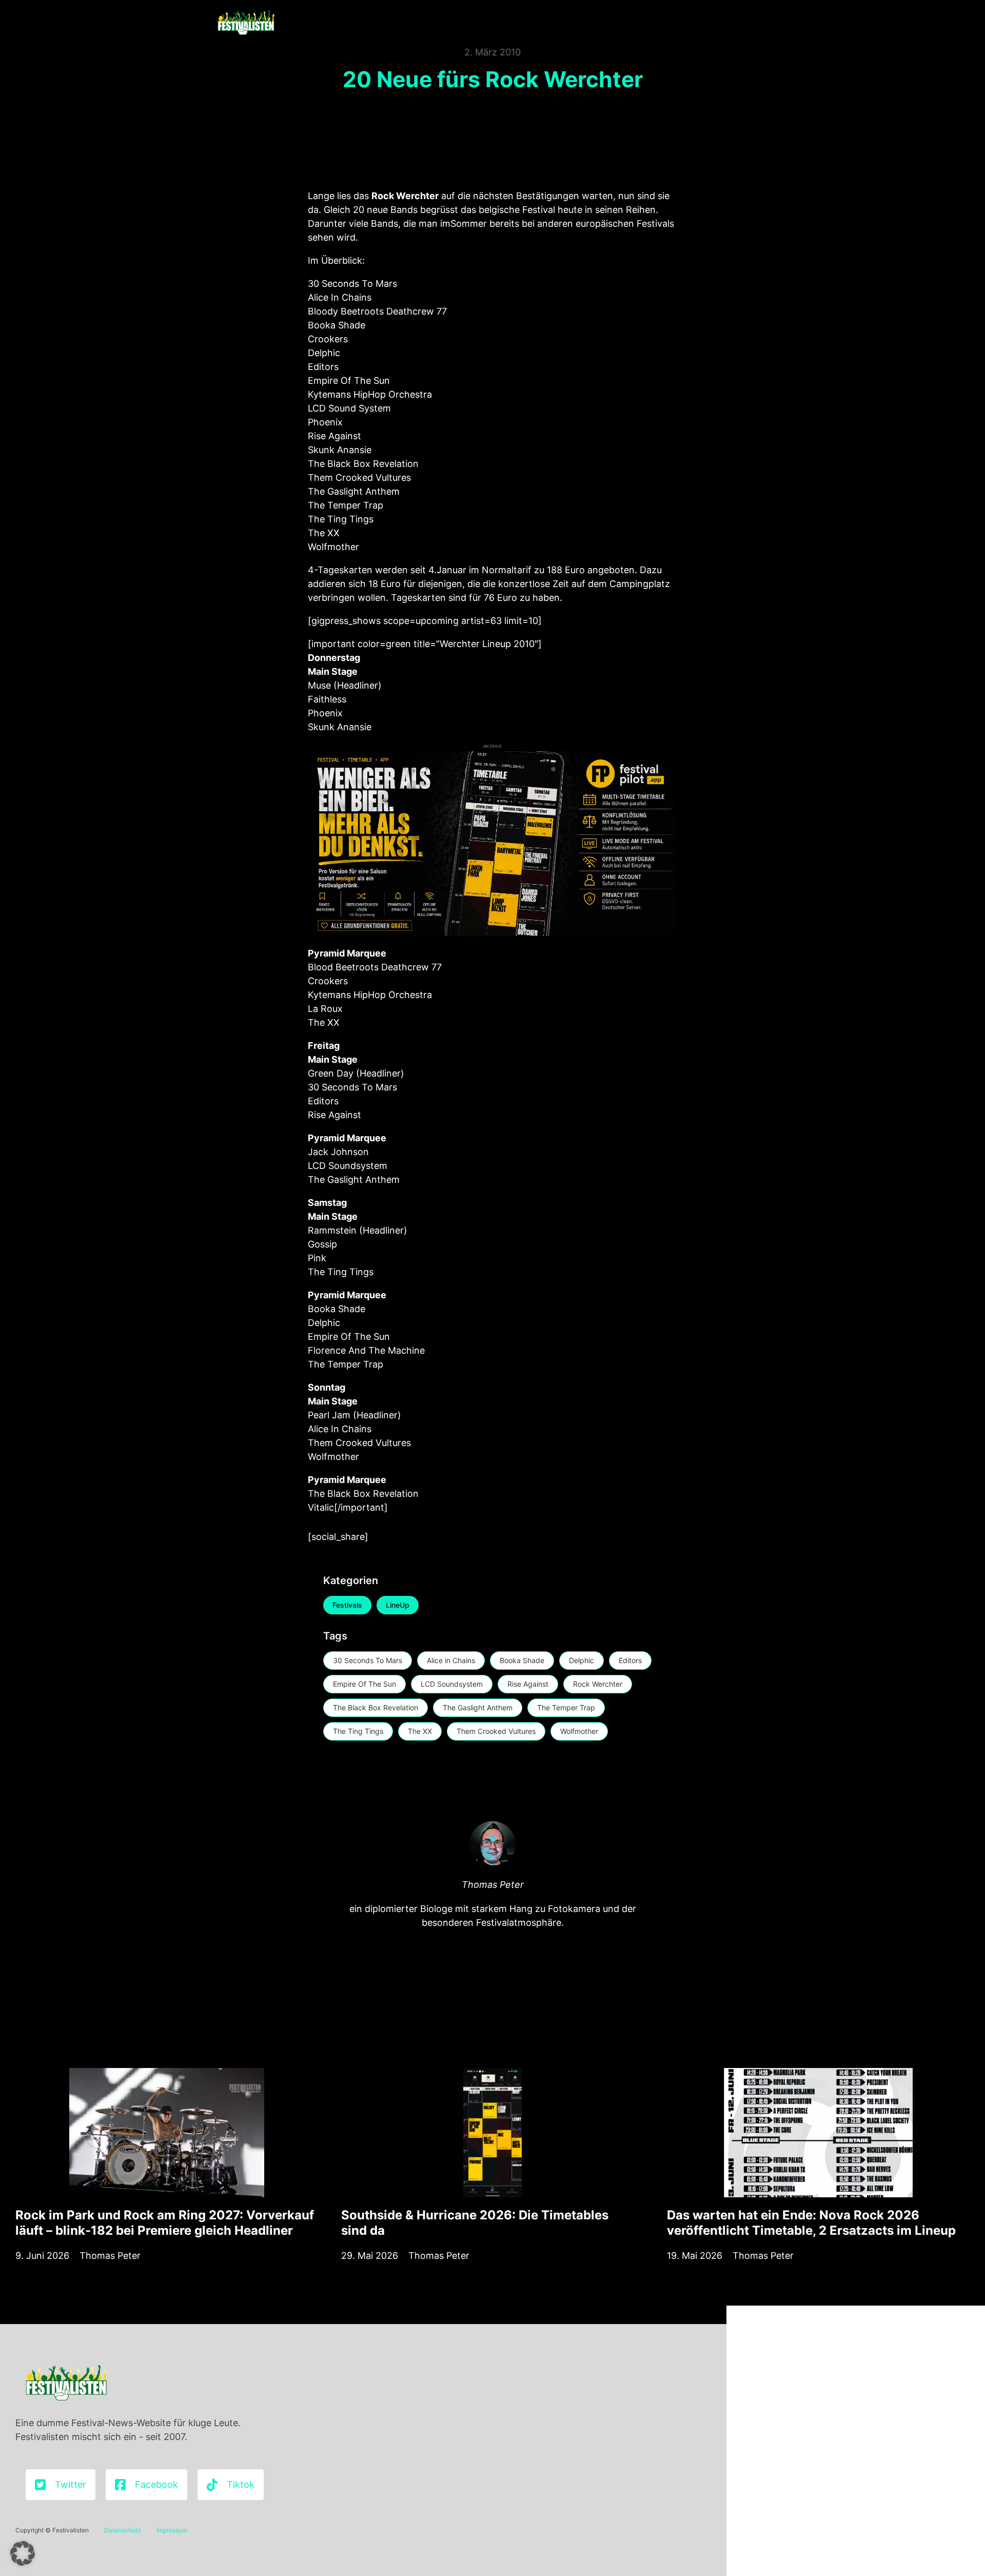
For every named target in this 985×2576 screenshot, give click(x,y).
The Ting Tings (358, 1731)
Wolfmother (579, 1731)
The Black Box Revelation (376, 1707)
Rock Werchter (598, 1684)
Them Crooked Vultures (496, 1731)
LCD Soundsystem (452, 1684)
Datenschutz (123, 2530)
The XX (420, 1731)
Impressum (172, 2530)
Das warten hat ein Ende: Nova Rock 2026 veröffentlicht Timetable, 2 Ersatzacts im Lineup (811, 2223)
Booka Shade (522, 1660)
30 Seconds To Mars (368, 1660)
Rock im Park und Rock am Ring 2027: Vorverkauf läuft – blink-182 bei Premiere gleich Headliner (165, 2223)
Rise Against (528, 1684)
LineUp (398, 1605)
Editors (630, 1660)
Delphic (582, 1660)
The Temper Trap (566, 1707)
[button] (23, 2553)
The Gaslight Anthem (478, 1707)
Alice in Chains (451, 1660)
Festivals (347, 1605)
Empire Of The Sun (365, 1684)
